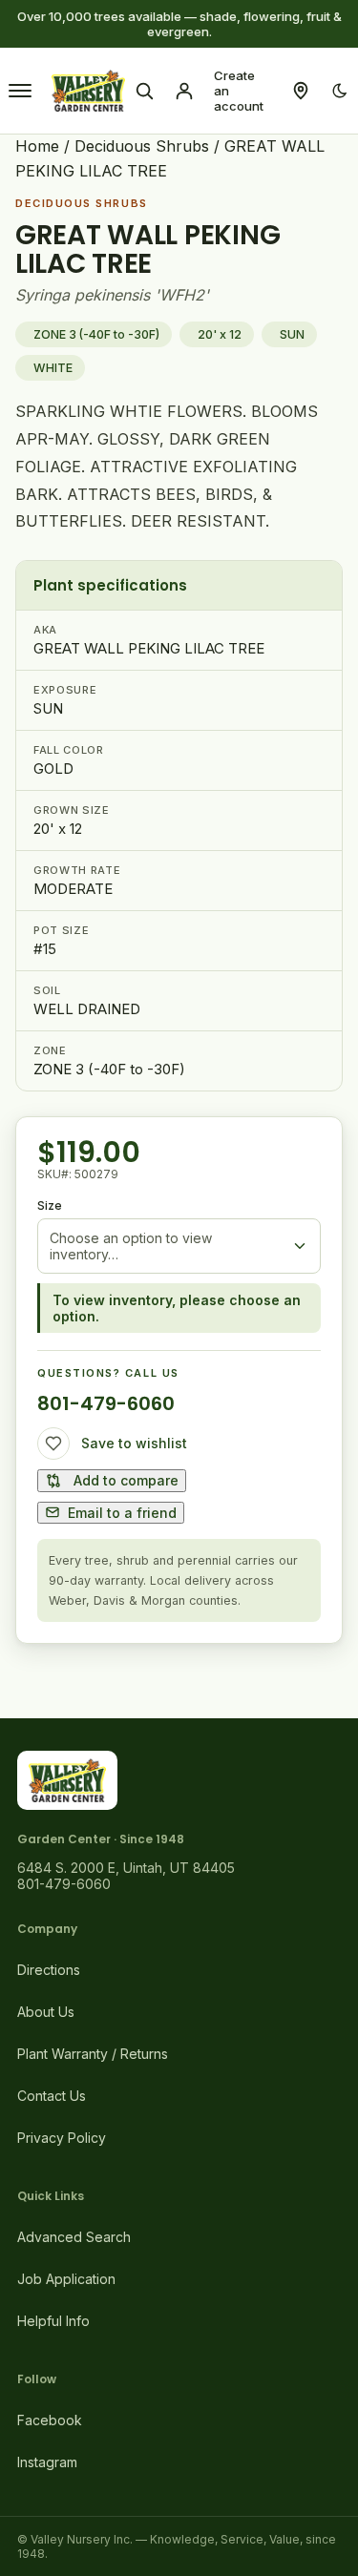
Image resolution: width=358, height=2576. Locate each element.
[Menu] (20, 91)
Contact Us (52, 2096)
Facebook (50, 2420)
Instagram (47, 2462)
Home (37, 146)
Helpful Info (53, 2321)
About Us (46, 2012)
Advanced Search (74, 2237)
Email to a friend (122, 1513)
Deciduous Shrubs (142, 146)
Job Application (66, 2279)
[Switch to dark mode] (340, 91)
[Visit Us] (301, 91)
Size (50, 1205)
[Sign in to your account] (184, 91)
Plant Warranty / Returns (93, 2054)
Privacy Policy (62, 2138)
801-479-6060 (106, 1403)
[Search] (144, 91)
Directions (49, 1970)
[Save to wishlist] (53, 1444)
